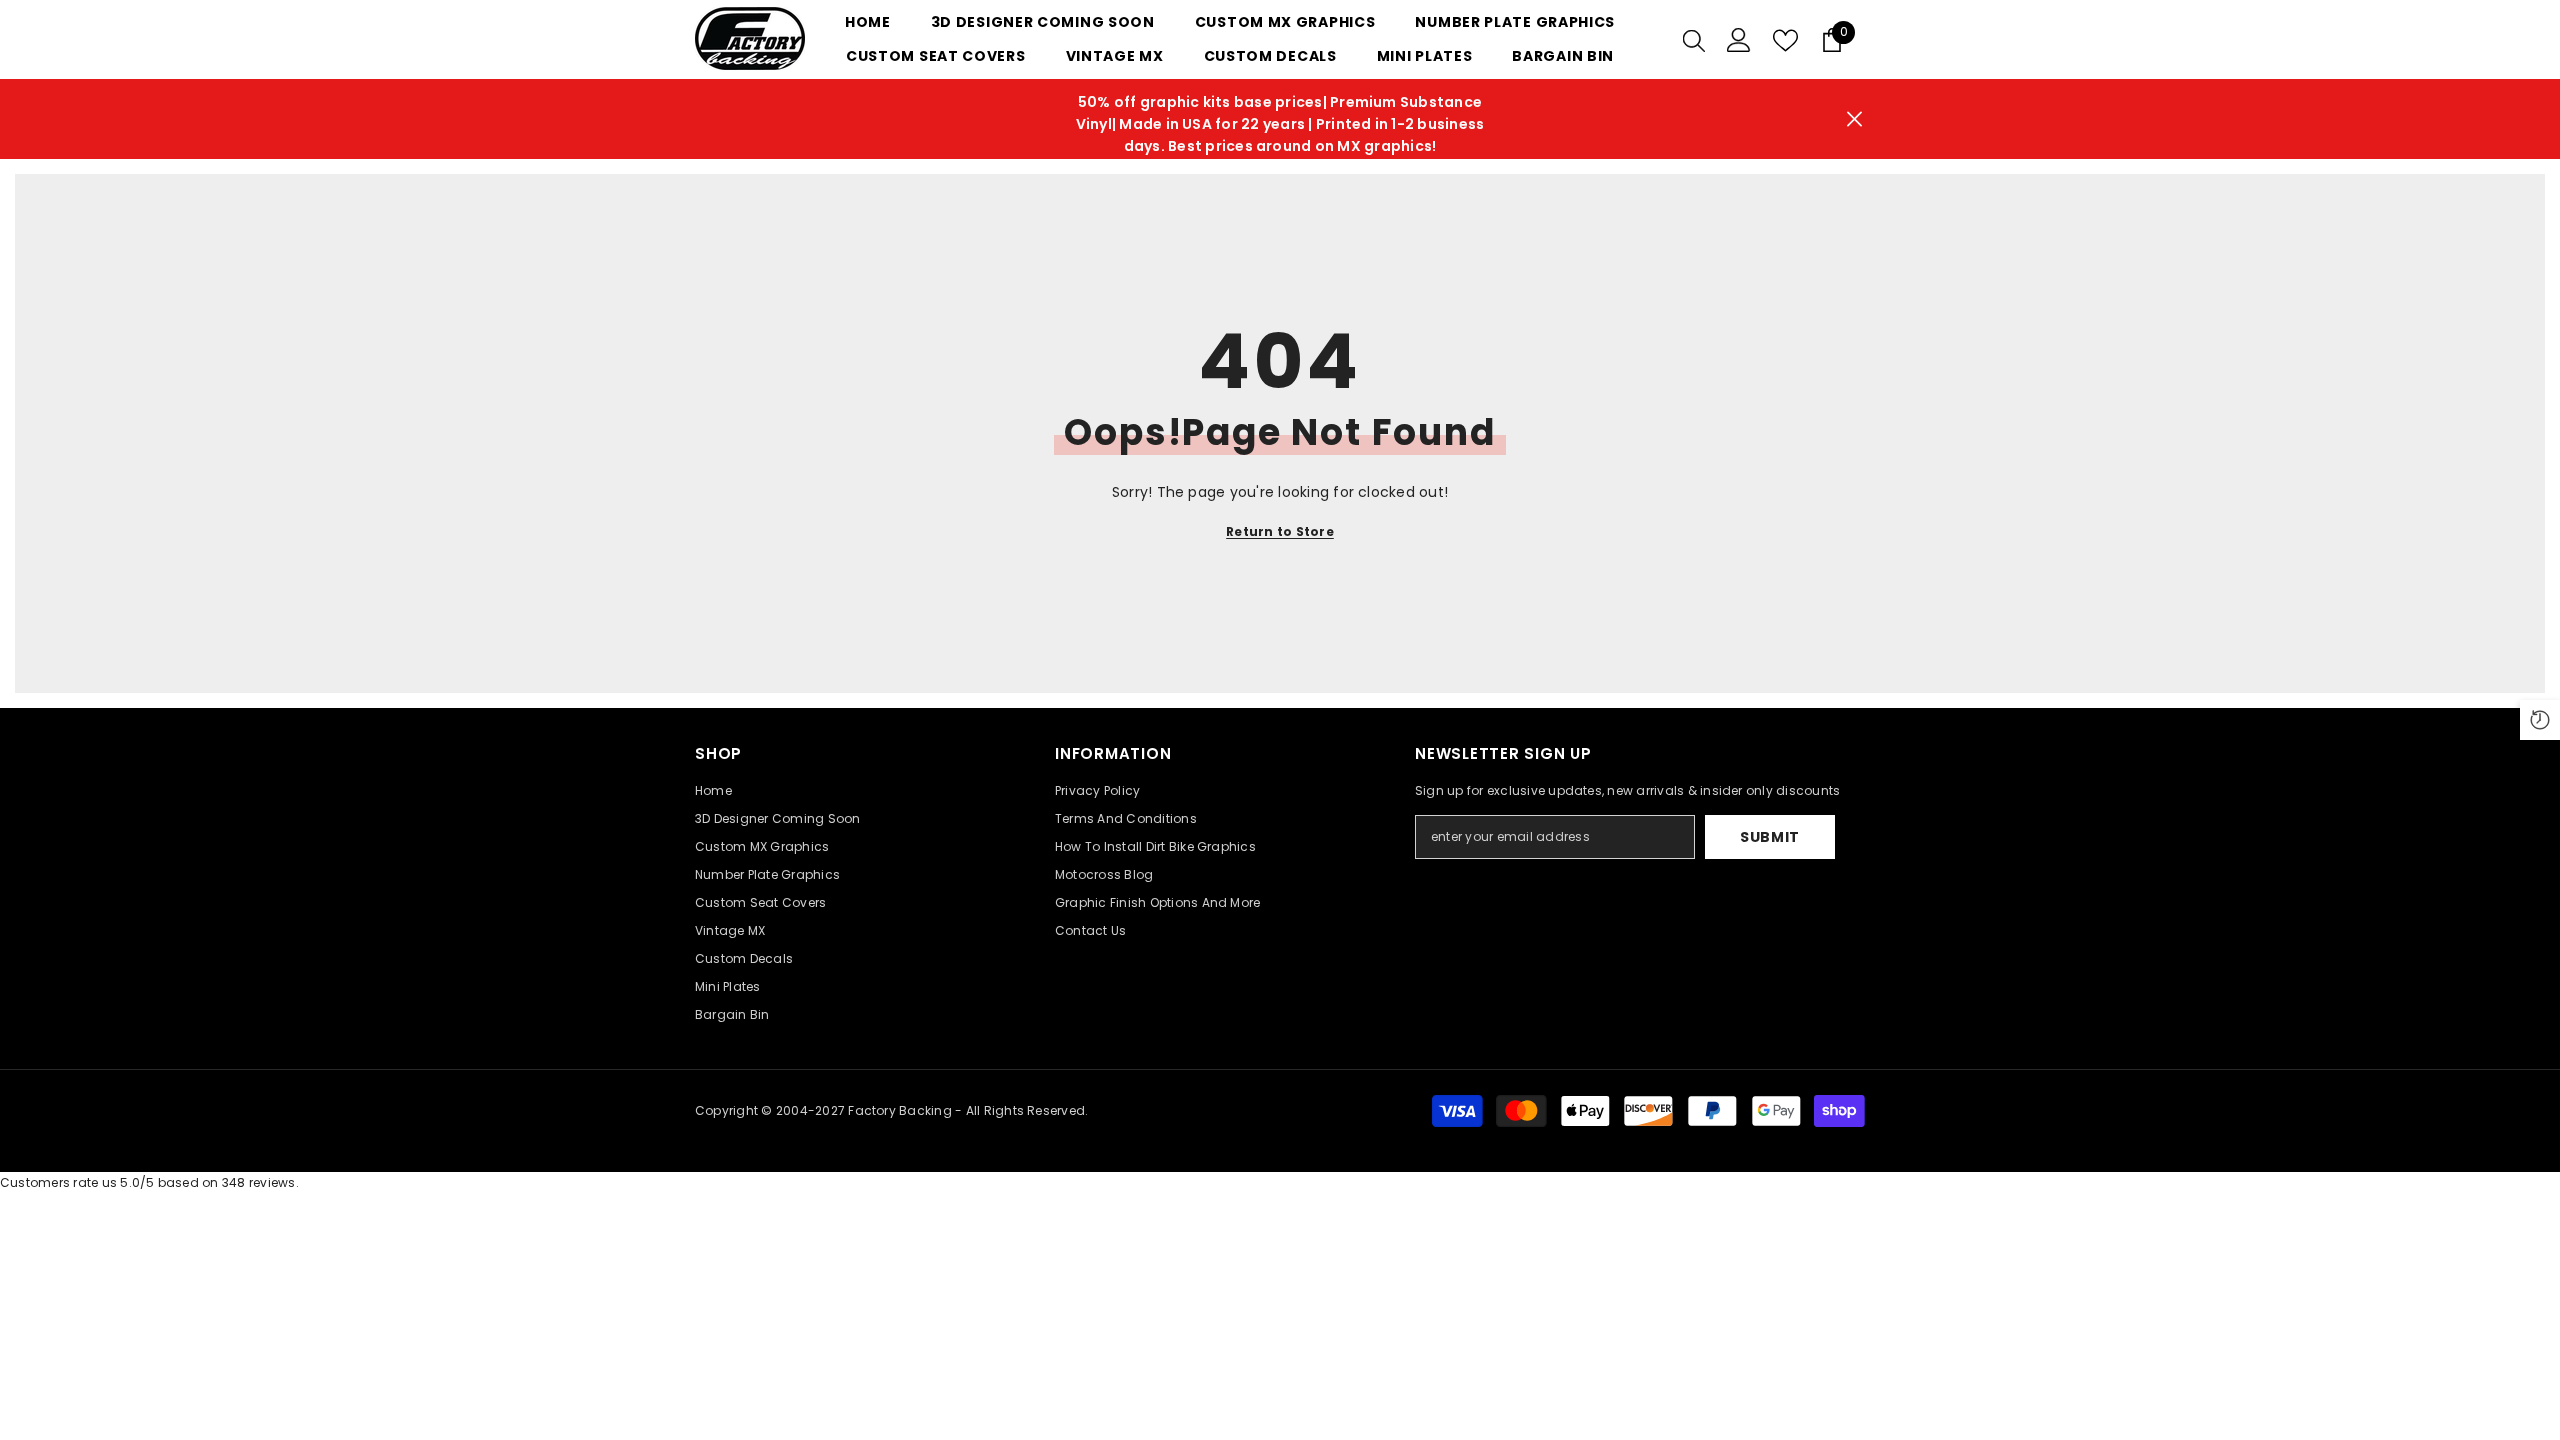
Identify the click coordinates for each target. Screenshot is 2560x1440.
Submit (1770, 837)
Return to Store (1280, 531)
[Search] (1694, 40)
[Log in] (1739, 40)
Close (1854, 119)
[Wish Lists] (1785, 40)
